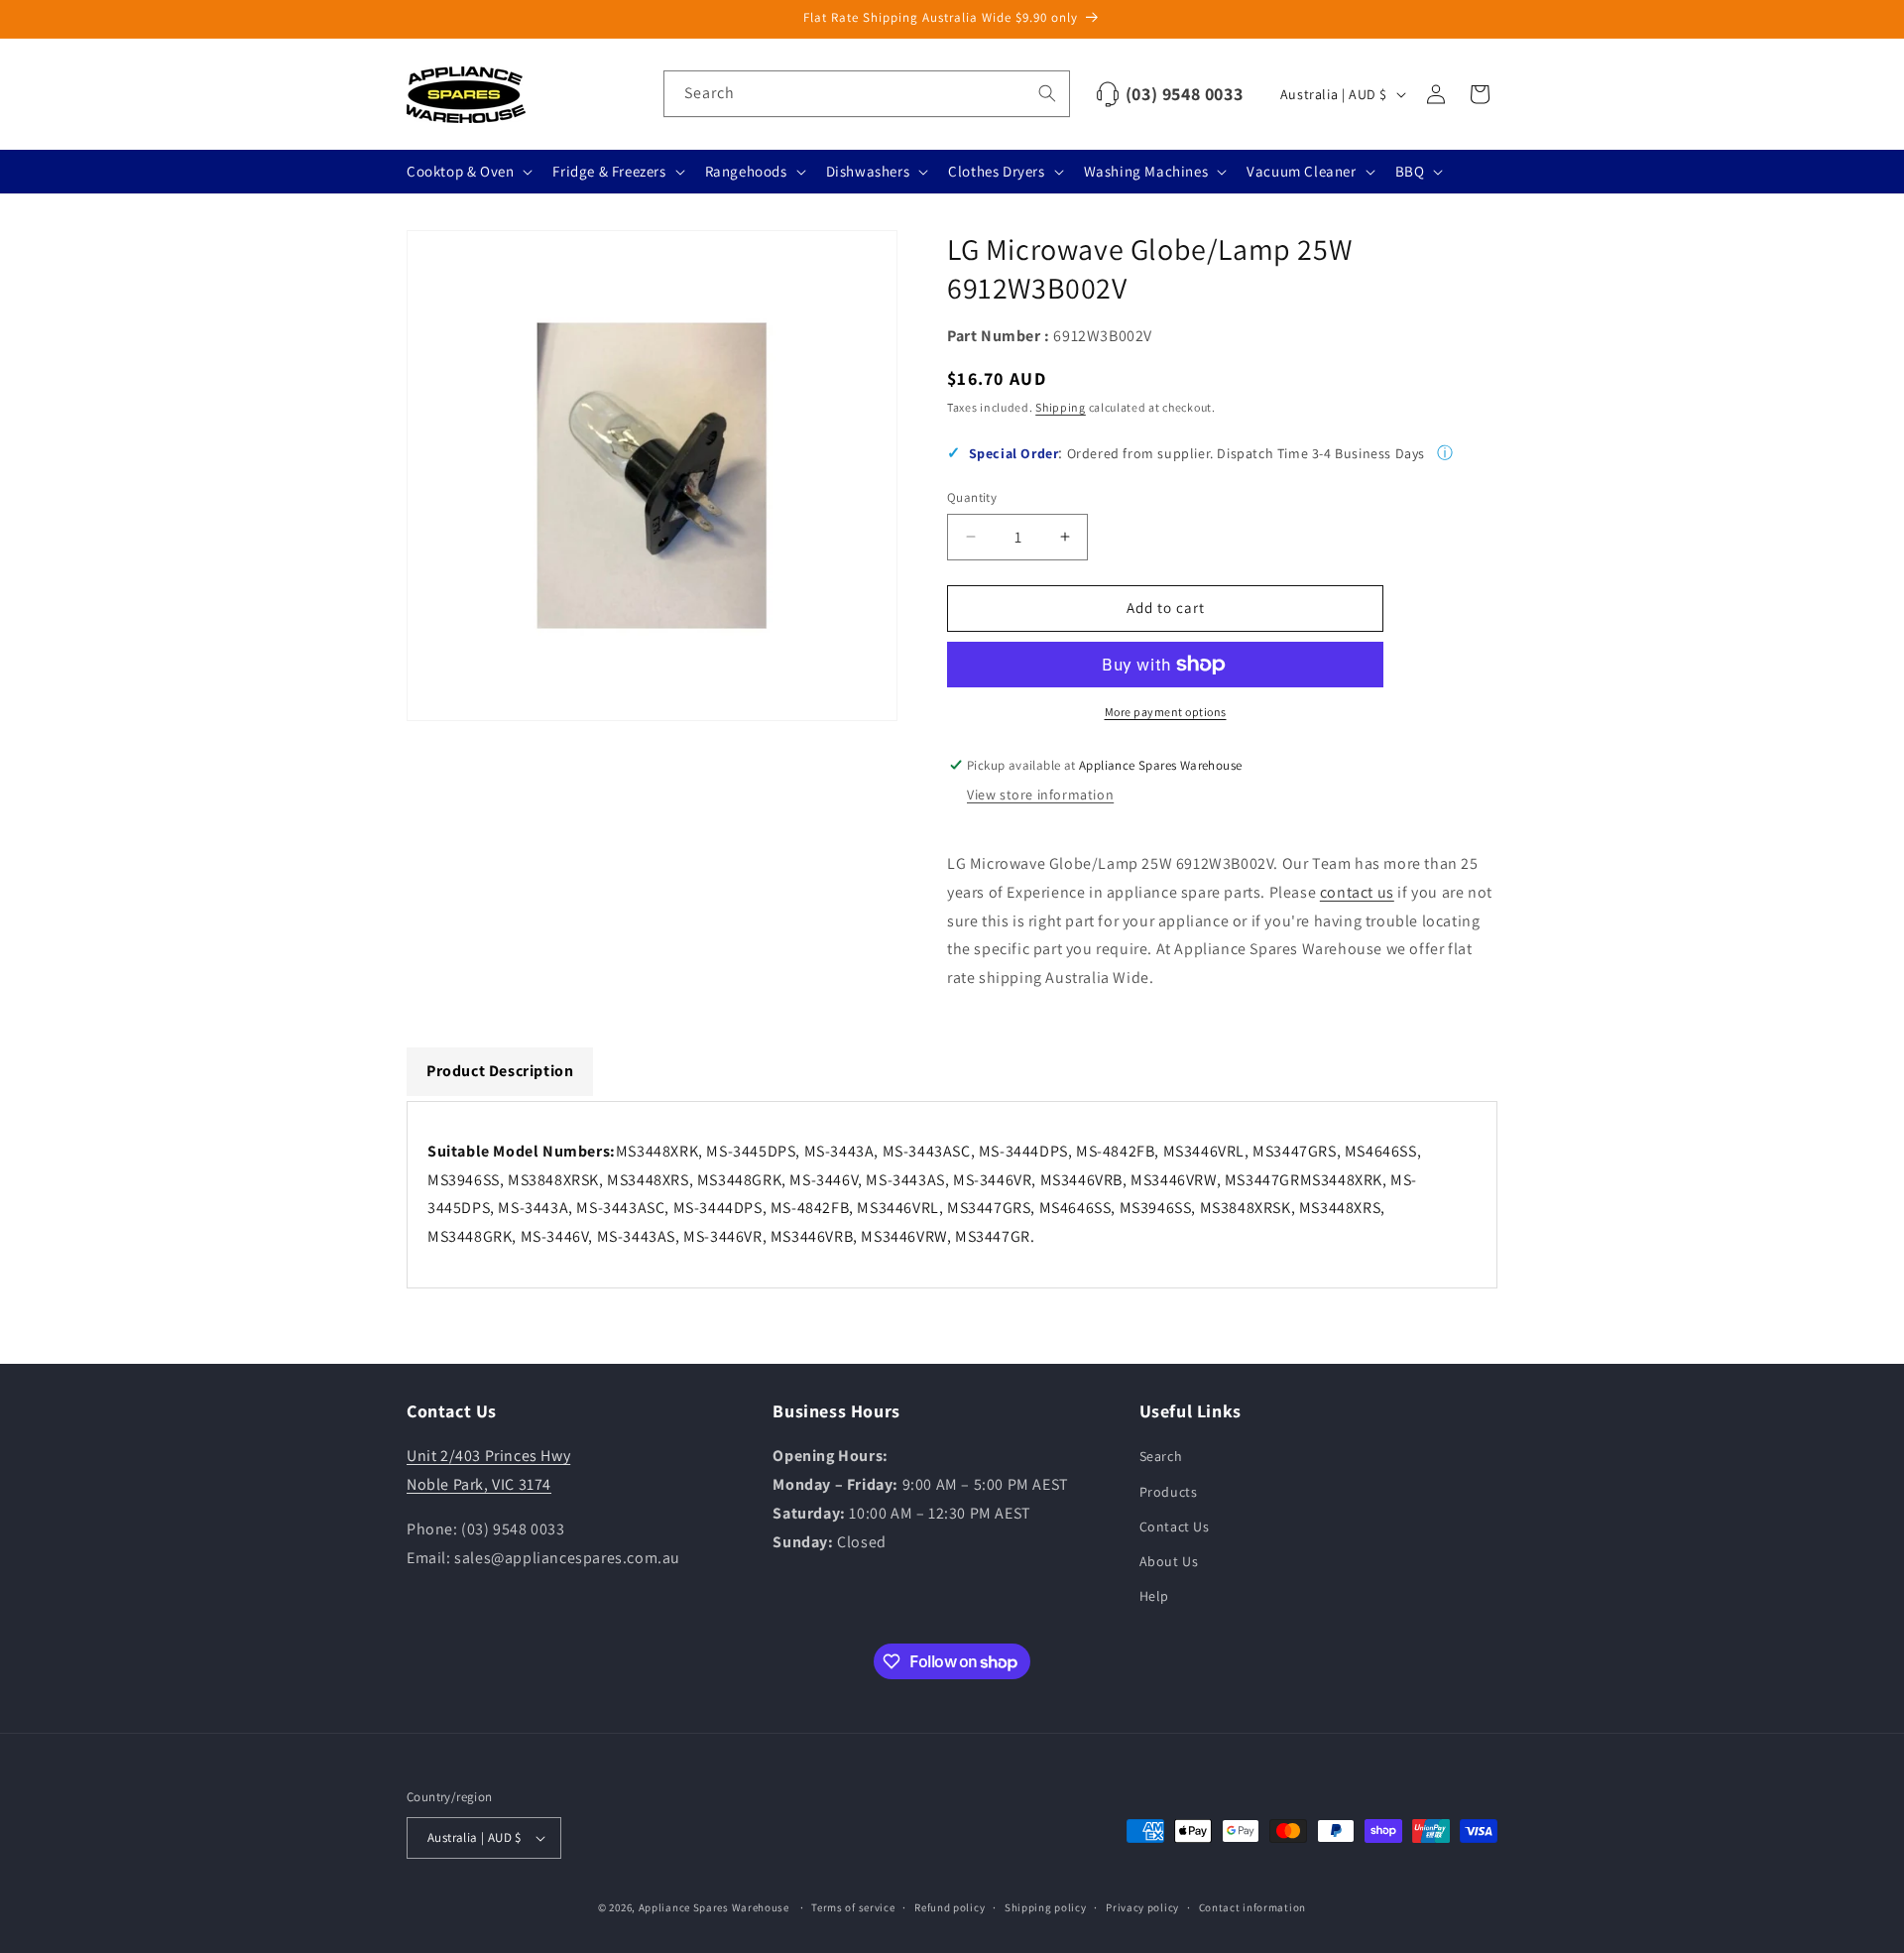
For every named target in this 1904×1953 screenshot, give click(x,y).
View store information (1040, 794)
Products (1169, 1492)
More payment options (1166, 712)
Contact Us (1175, 1526)
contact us (1357, 892)
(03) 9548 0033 (1184, 94)
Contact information (1252, 1907)
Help (1154, 1596)
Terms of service (853, 1907)
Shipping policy (1046, 1907)
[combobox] (867, 94)
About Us (1169, 1561)
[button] (468, 172)
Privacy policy (1142, 1907)
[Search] (1047, 93)
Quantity (972, 497)
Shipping (1061, 407)
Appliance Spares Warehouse (714, 1907)
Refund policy (950, 1907)
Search (1161, 1456)
